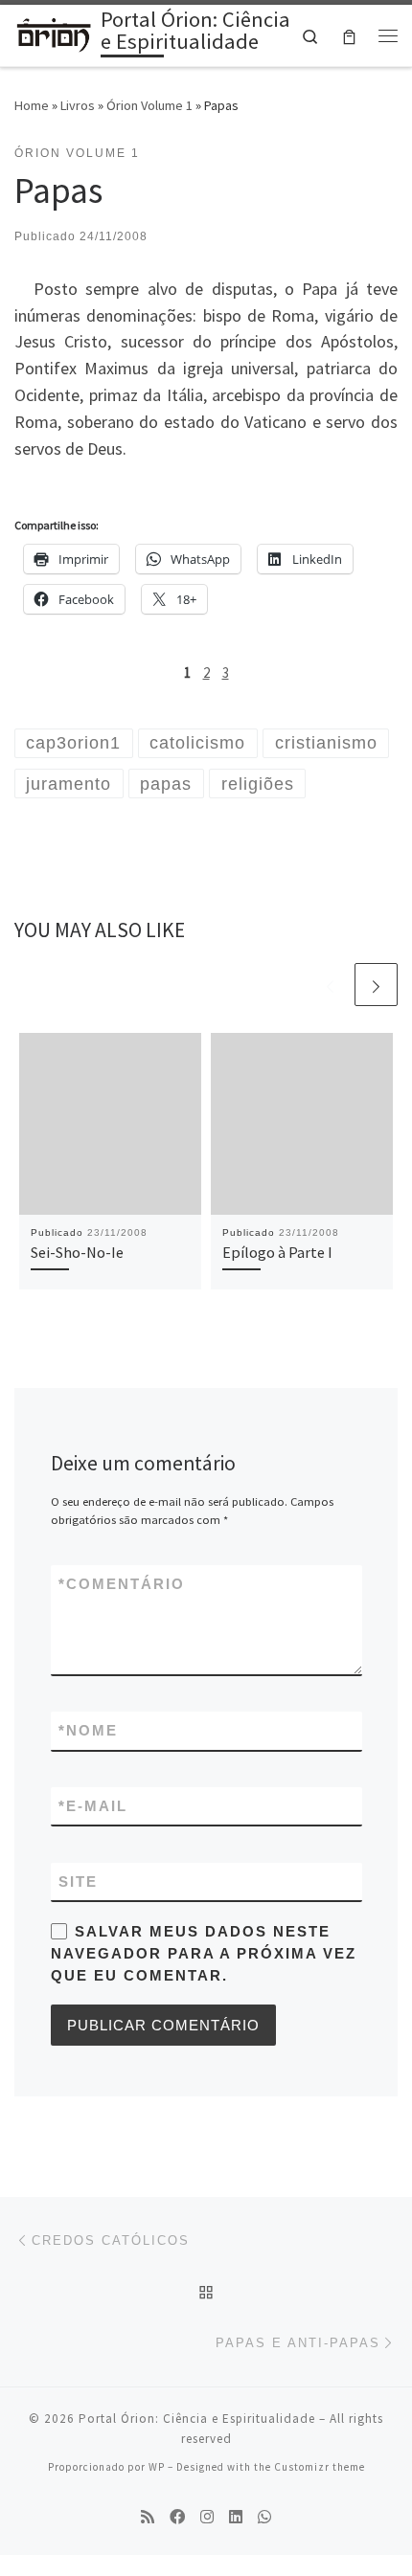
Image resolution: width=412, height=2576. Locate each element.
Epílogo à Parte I (277, 1252)
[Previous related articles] (330, 985)
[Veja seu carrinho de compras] (349, 35)
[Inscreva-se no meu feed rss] (148, 2517)
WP (157, 2467)
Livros (78, 105)
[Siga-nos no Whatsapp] (264, 2517)
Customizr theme (320, 2467)
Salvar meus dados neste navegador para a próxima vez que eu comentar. (204, 1954)
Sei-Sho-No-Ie (77, 1252)
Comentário (122, 1584)
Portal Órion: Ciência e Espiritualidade (197, 2419)
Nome (88, 1730)
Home (32, 105)
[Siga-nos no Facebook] (177, 2517)
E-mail (93, 1806)
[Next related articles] (376, 985)
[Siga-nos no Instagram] (207, 2517)
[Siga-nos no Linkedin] (236, 2517)
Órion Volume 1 (149, 105)
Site (78, 1882)
